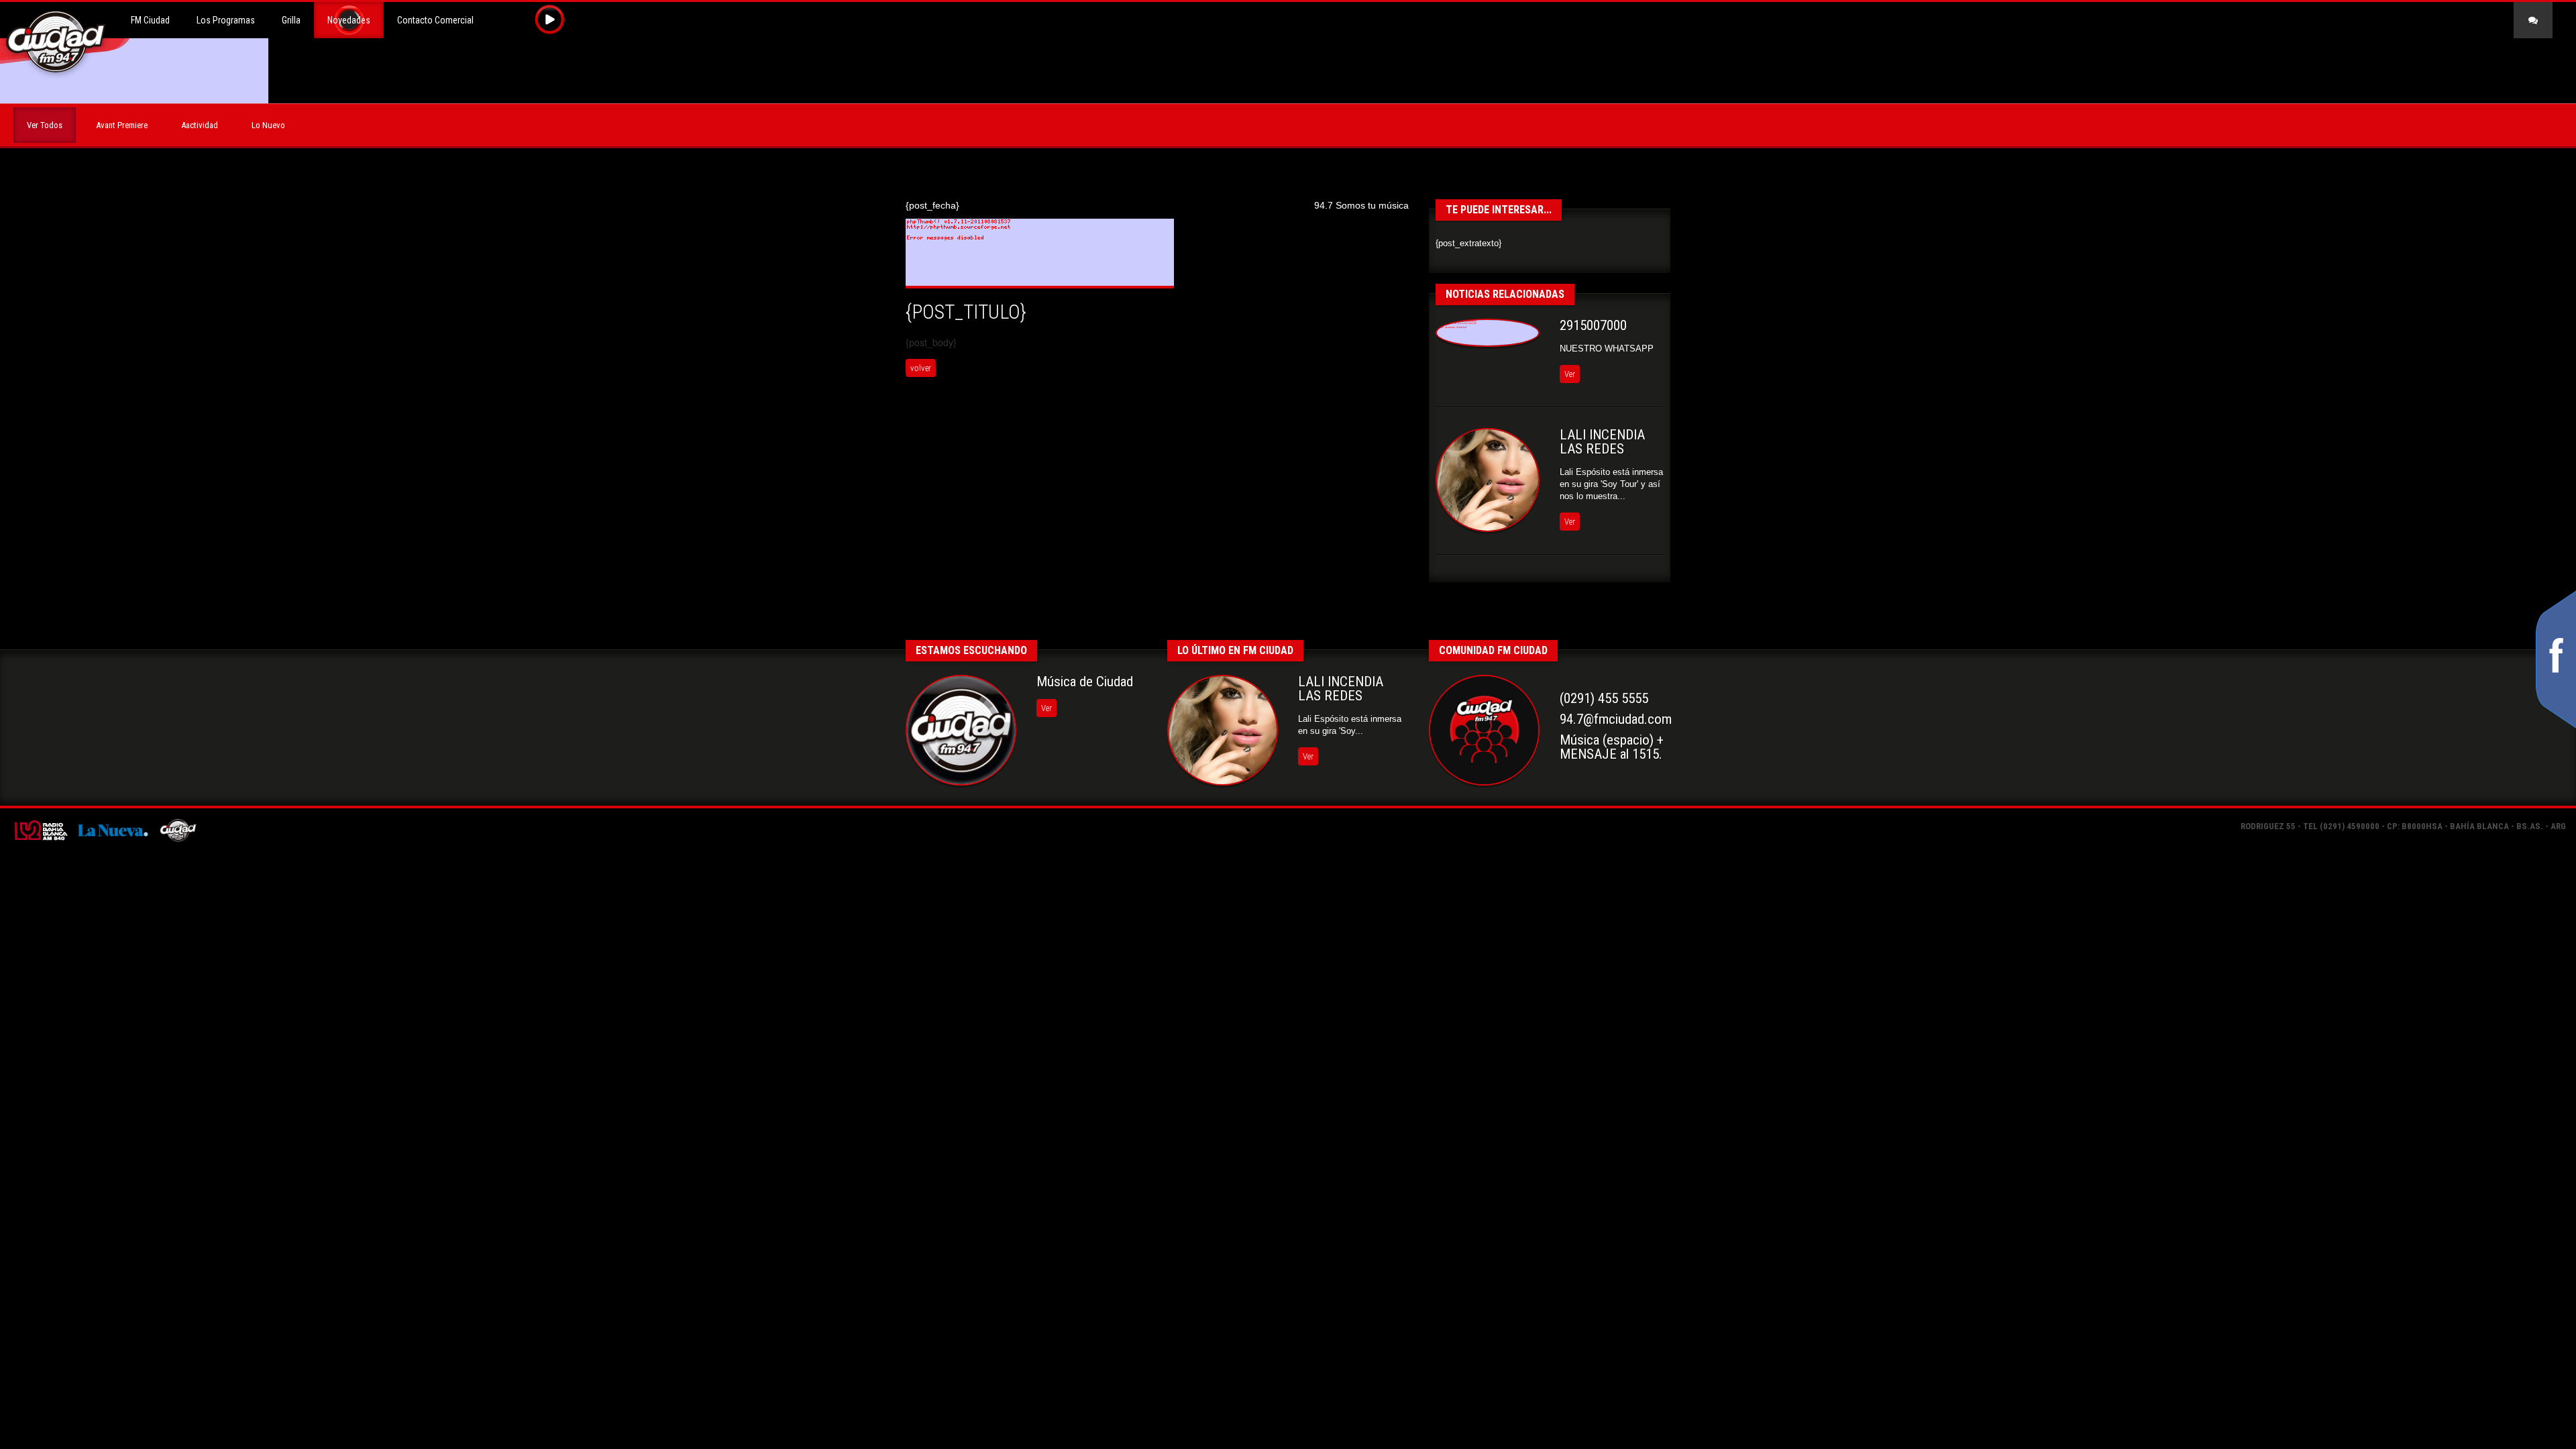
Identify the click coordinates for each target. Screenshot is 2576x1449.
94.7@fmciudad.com (1616, 719)
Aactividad (200, 125)
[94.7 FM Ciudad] (178, 829)
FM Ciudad (150, 20)
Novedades (349, 20)
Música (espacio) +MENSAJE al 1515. (1612, 747)
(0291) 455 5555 (1604, 698)
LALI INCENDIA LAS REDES (1602, 442)
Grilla (291, 20)
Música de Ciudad (1085, 682)
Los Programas (226, 20)
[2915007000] (1488, 333)
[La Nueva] (112, 829)
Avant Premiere (122, 125)
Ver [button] (1570, 374)
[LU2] (40, 829)
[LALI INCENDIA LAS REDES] (1488, 480)
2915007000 (1593, 325)
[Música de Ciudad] (961, 730)
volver (921, 368)
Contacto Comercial (435, 20)
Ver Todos (45, 125)
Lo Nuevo (268, 125)
